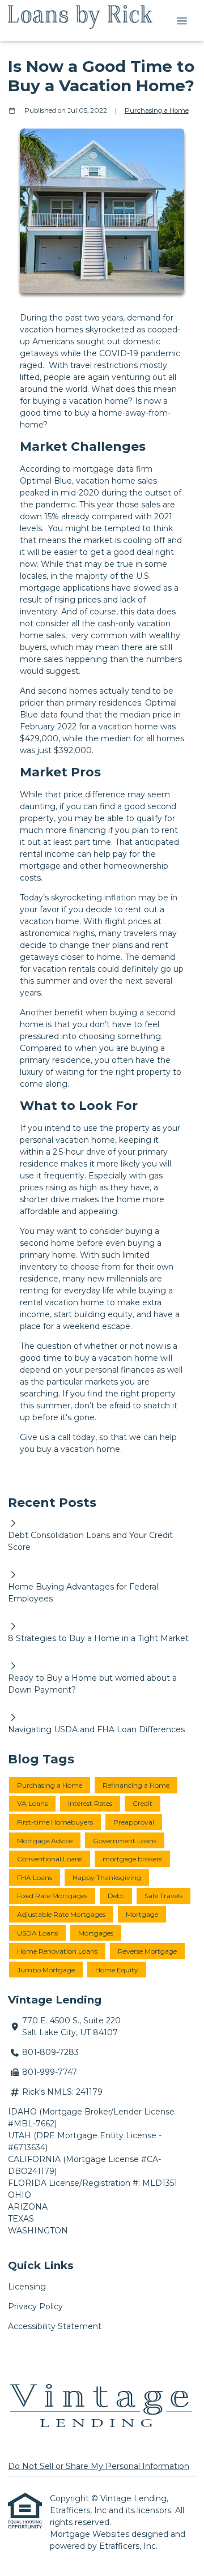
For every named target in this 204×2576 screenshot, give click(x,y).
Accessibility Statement (55, 2326)
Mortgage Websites (91, 2534)
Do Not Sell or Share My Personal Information (99, 2466)
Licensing (27, 2287)
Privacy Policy (35, 2306)
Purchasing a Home (157, 110)
